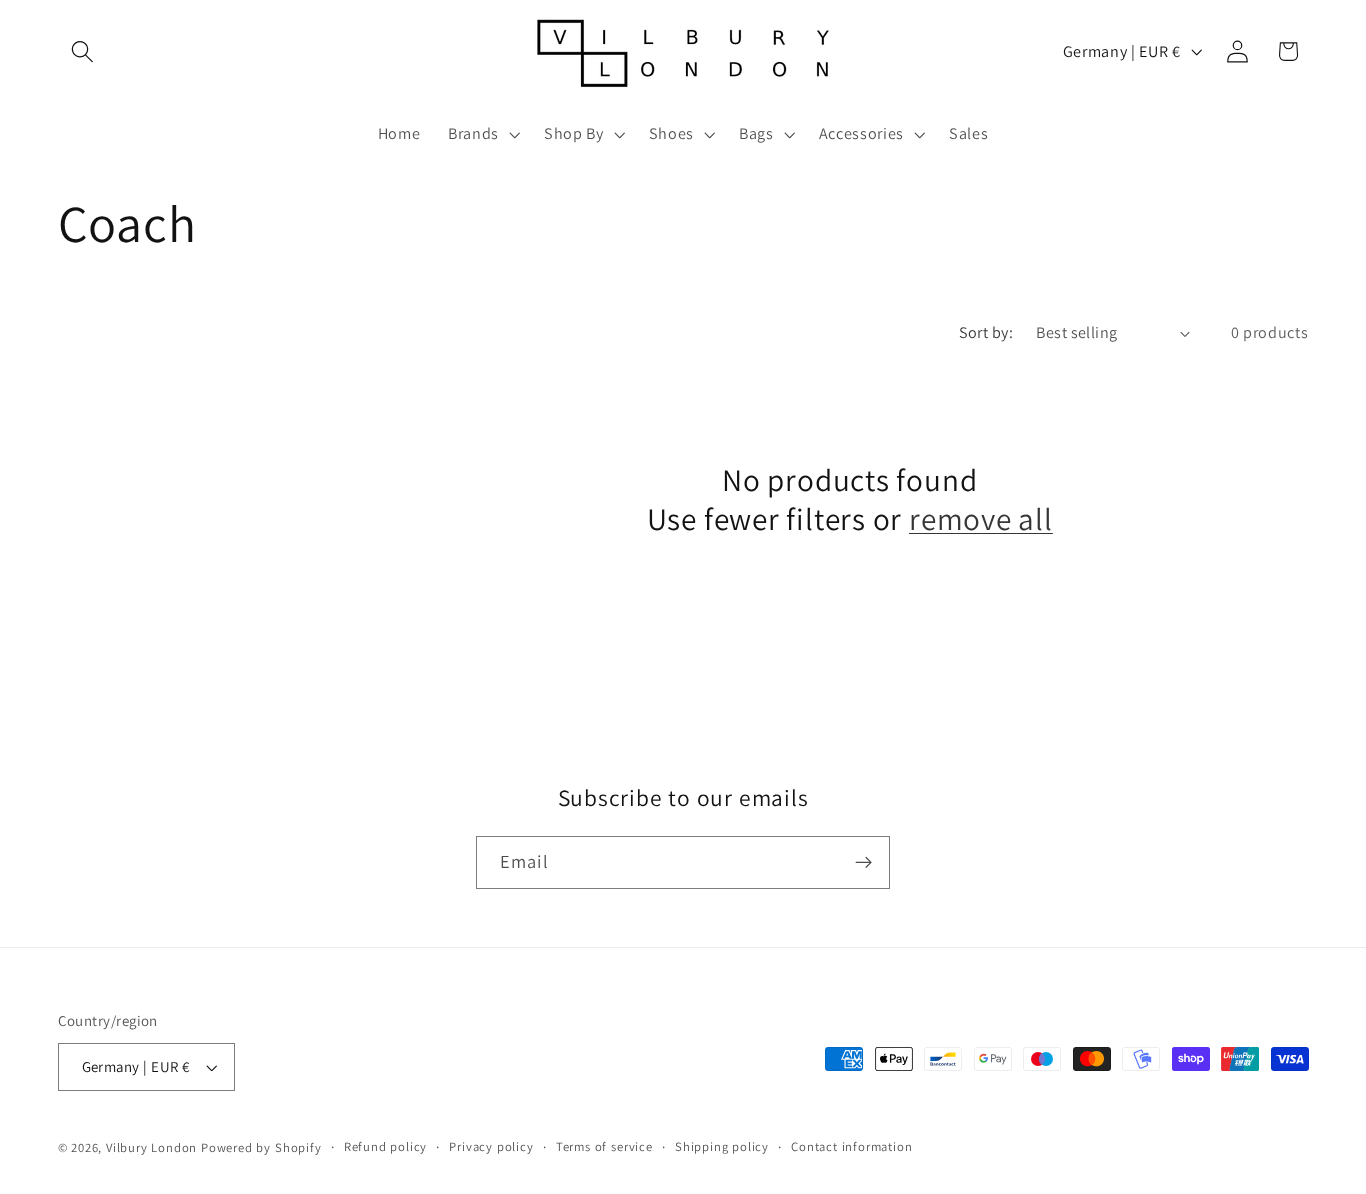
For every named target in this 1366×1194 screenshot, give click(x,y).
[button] (83, 51)
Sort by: (986, 332)
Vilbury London (151, 1147)
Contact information (851, 1146)
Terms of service (604, 1146)
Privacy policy (491, 1146)
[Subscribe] (863, 863)
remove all (981, 518)
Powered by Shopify (261, 1147)
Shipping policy (722, 1146)
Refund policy (385, 1146)
